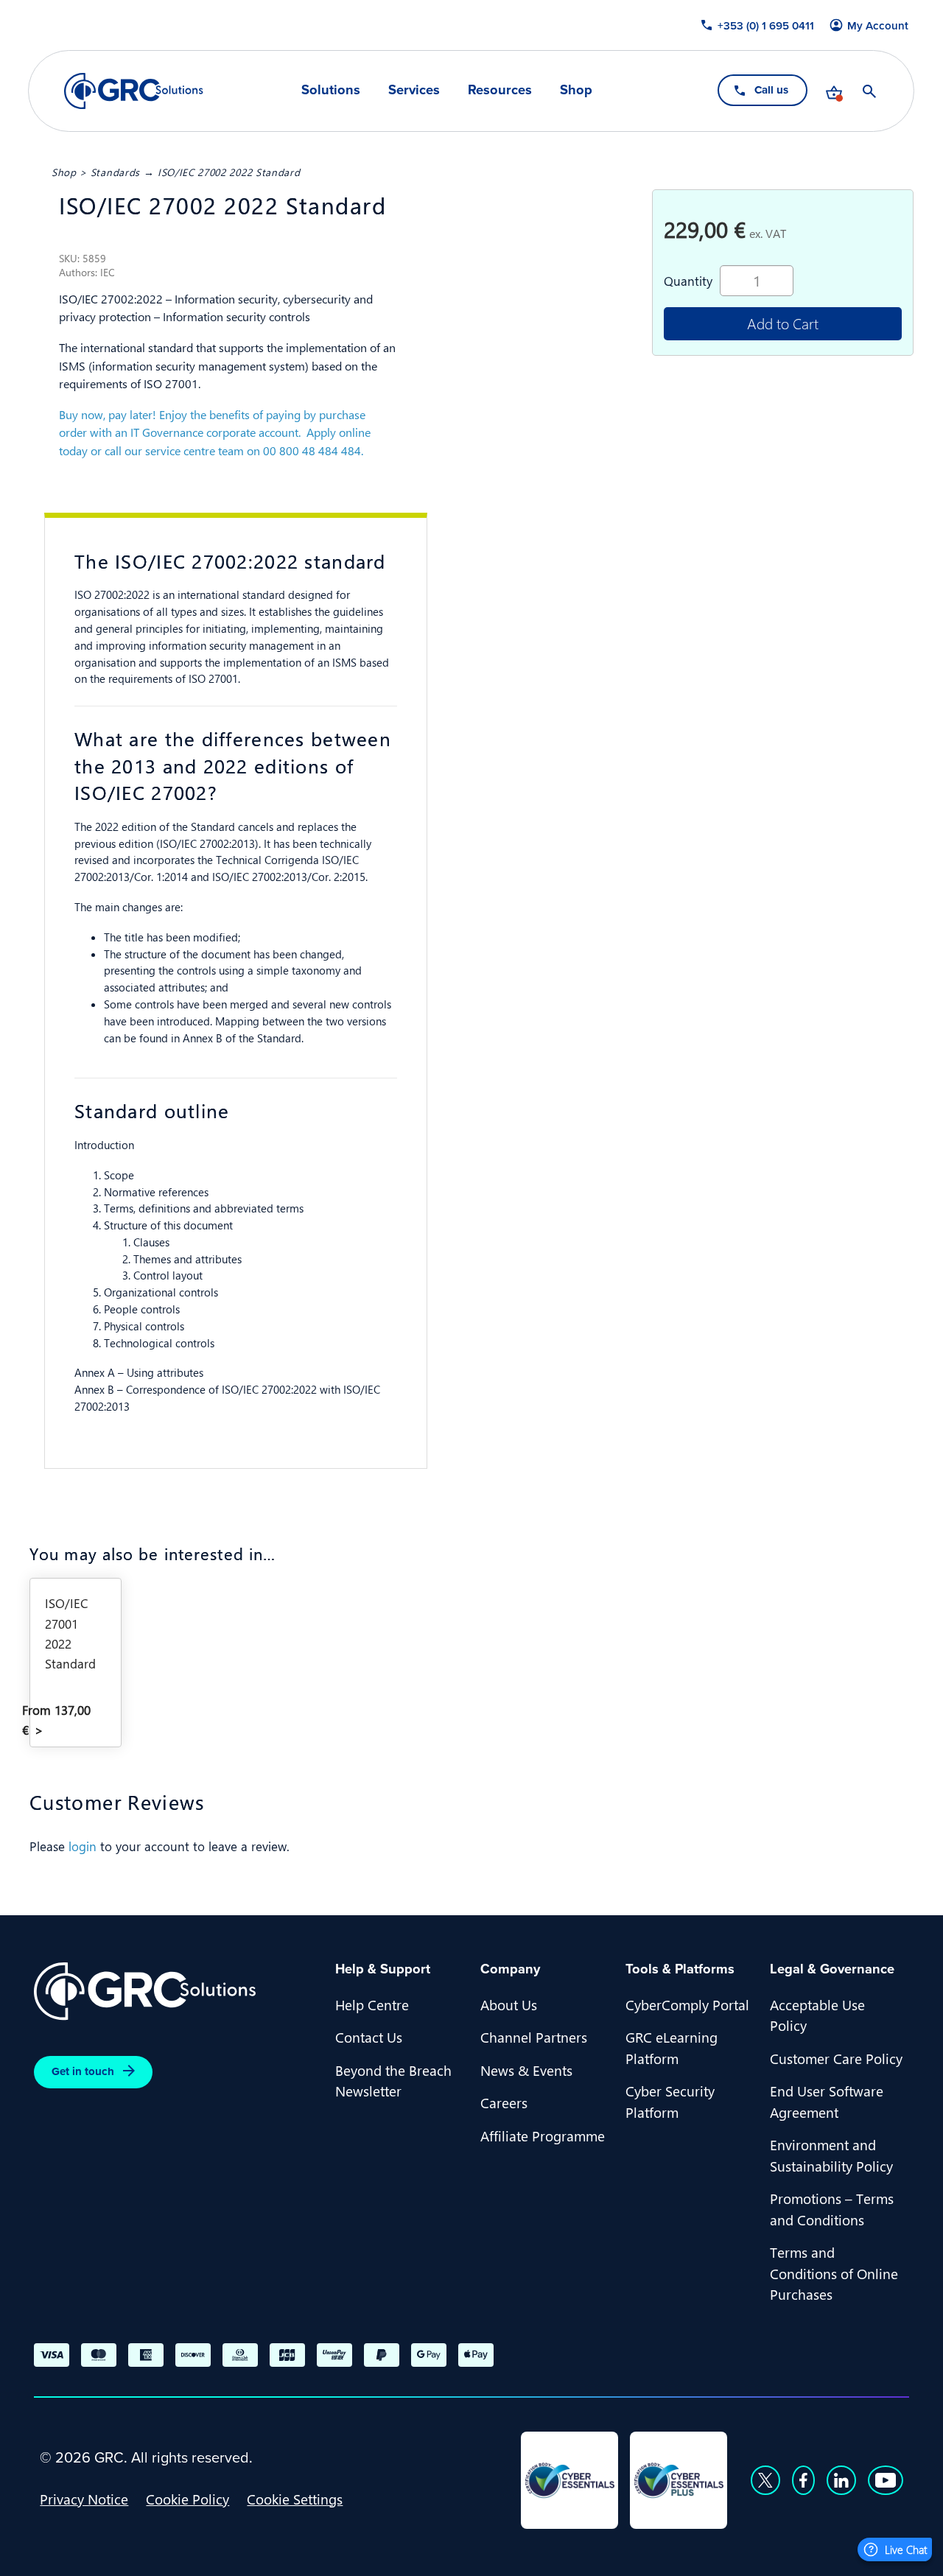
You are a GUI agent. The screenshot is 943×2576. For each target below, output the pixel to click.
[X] (765, 2480)
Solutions (331, 90)
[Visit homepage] (134, 91)
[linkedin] (841, 2480)
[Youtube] (886, 2480)
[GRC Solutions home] (176, 1991)
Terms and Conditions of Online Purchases (834, 2273)
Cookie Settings (295, 2499)
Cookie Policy (187, 2499)
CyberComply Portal (687, 2004)
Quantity (688, 281)
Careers (504, 2102)
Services (414, 90)
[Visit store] (835, 91)
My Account (879, 26)
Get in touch (83, 2071)
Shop (576, 90)
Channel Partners (534, 2037)
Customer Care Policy (836, 2058)
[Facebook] (803, 2480)
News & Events (526, 2070)
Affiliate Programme (543, 2135)
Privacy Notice (84, 2499)
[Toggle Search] (870, 91)
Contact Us (369, 2037)
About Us (509, 2004)
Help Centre (372, 2004)
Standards (115, 172)
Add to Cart (783, 323)
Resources (500, 90)
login (83, 1846)
